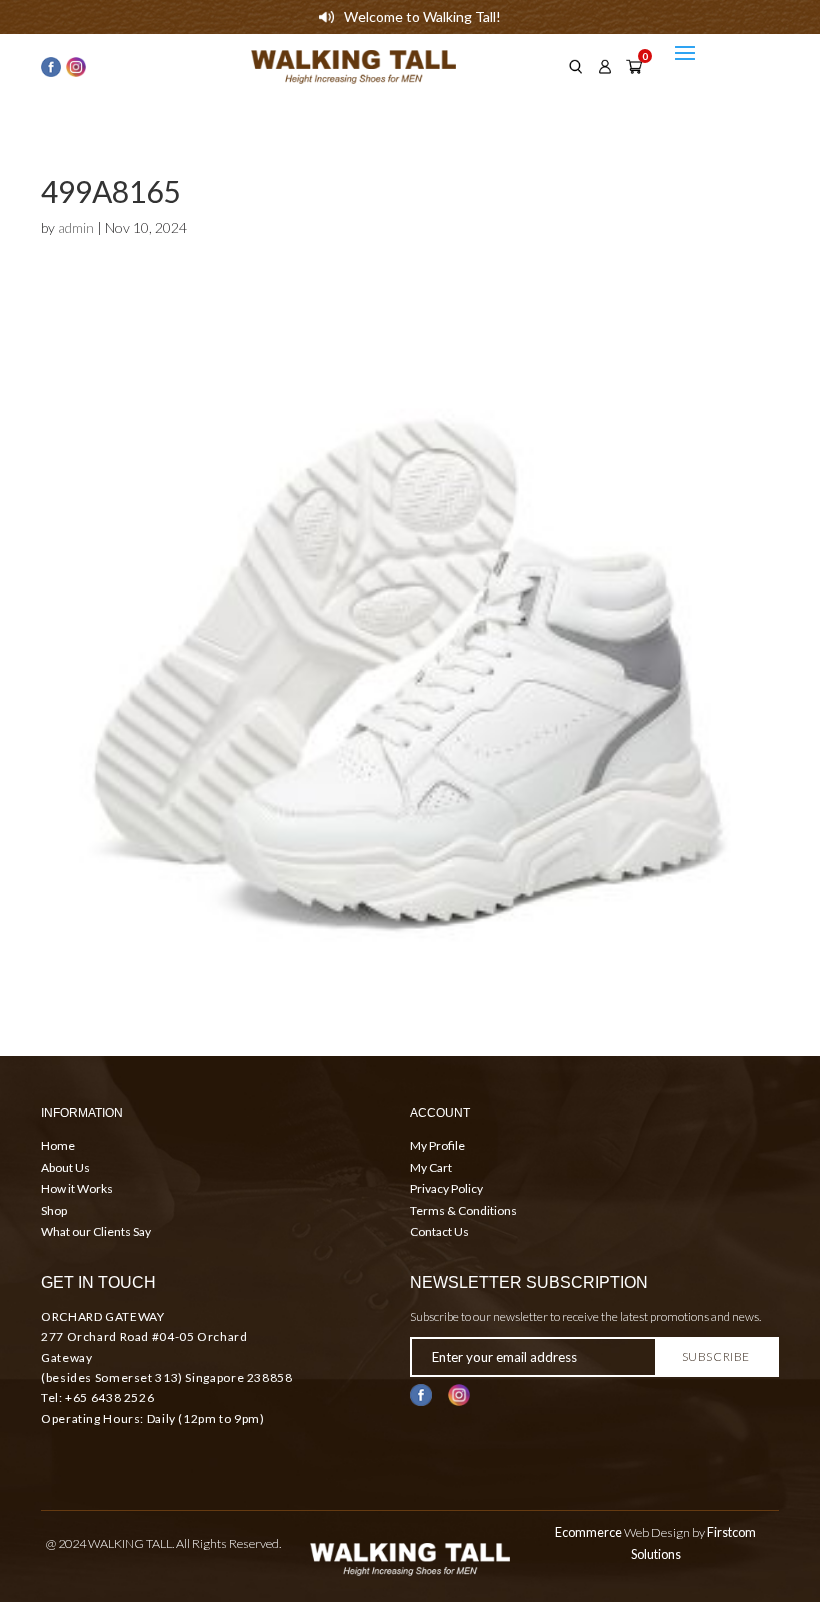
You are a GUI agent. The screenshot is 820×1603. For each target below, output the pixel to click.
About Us (65, 1167)
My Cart (431, 1167)
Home (58, 1145)
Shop (54, 1210)
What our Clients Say (96, 1231)
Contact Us (439, 1231)
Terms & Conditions (463, 1210)
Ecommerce (588, 1532)
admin (76, 227)
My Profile (437, 1145)
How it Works (77, 1188)
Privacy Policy (446, 1188)
